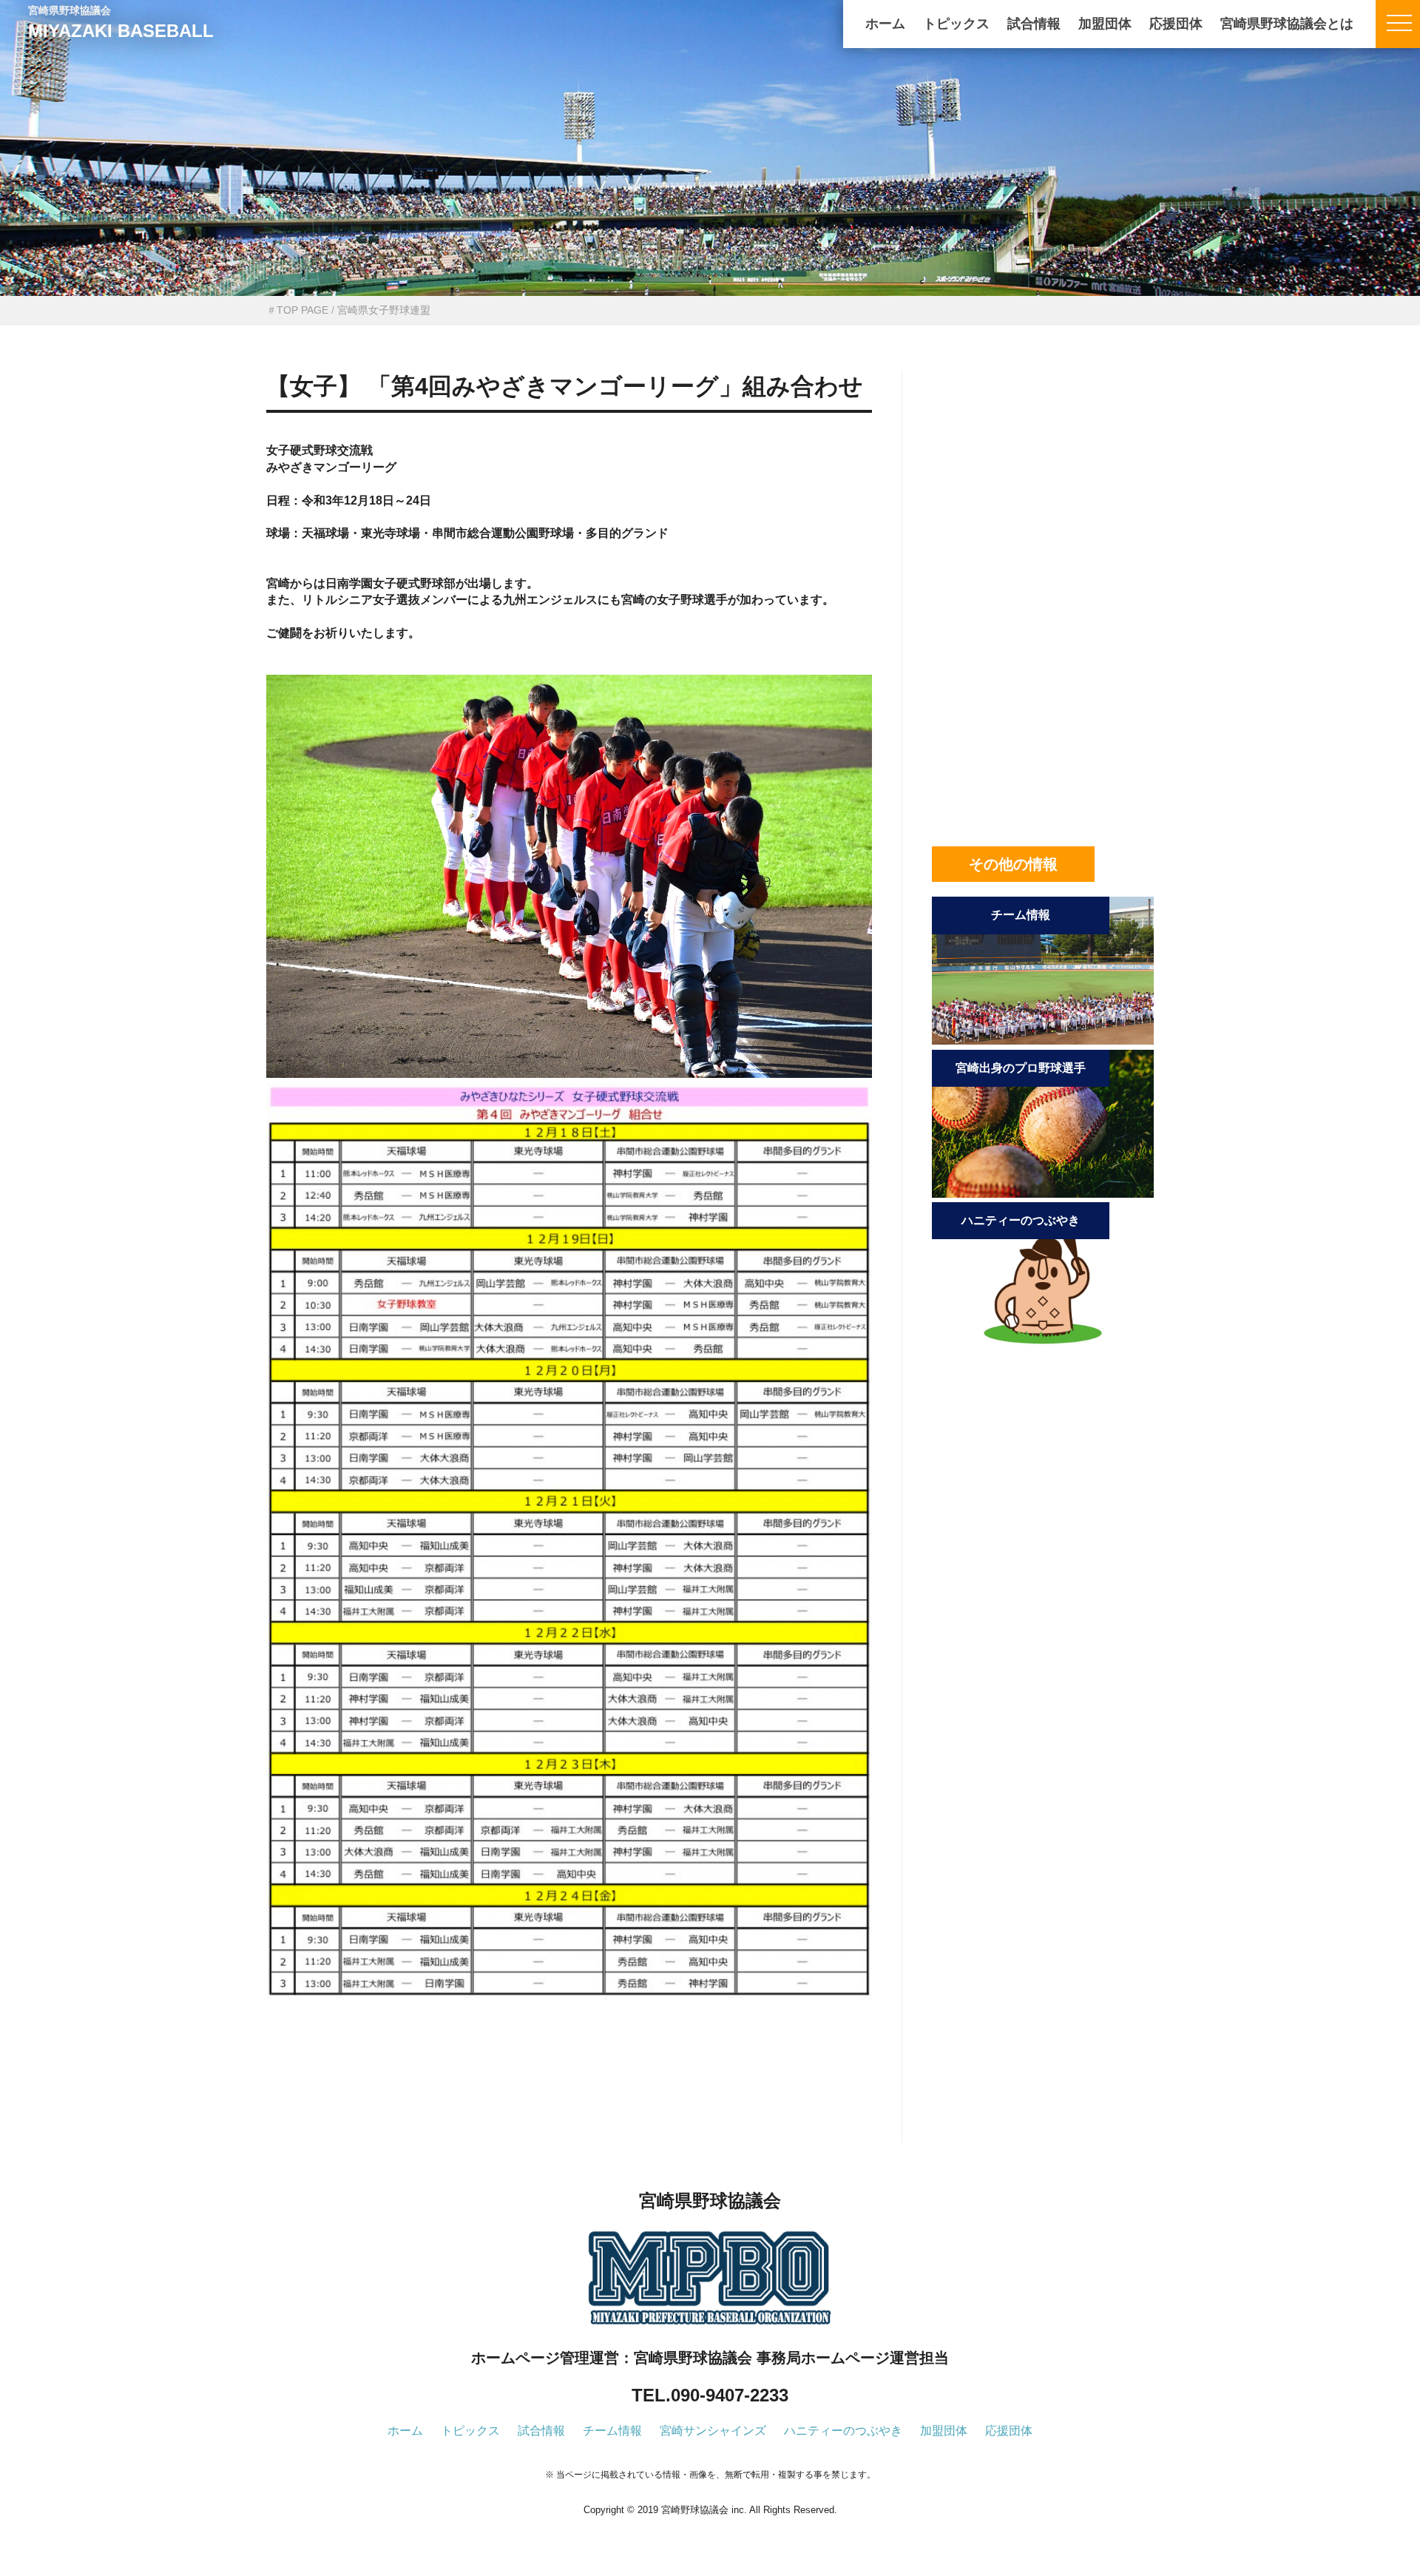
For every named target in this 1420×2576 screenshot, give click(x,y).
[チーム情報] (1043, 1041)
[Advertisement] (569, 2097)
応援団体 (1176, 24)
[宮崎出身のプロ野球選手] (1043, 1194)
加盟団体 (1105, 24)
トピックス (956, 24)
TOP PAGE (302, 310)
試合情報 (1034, 24)
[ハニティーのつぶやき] (1043, 1346)
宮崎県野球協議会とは (1287, 24)
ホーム (885, 24)
